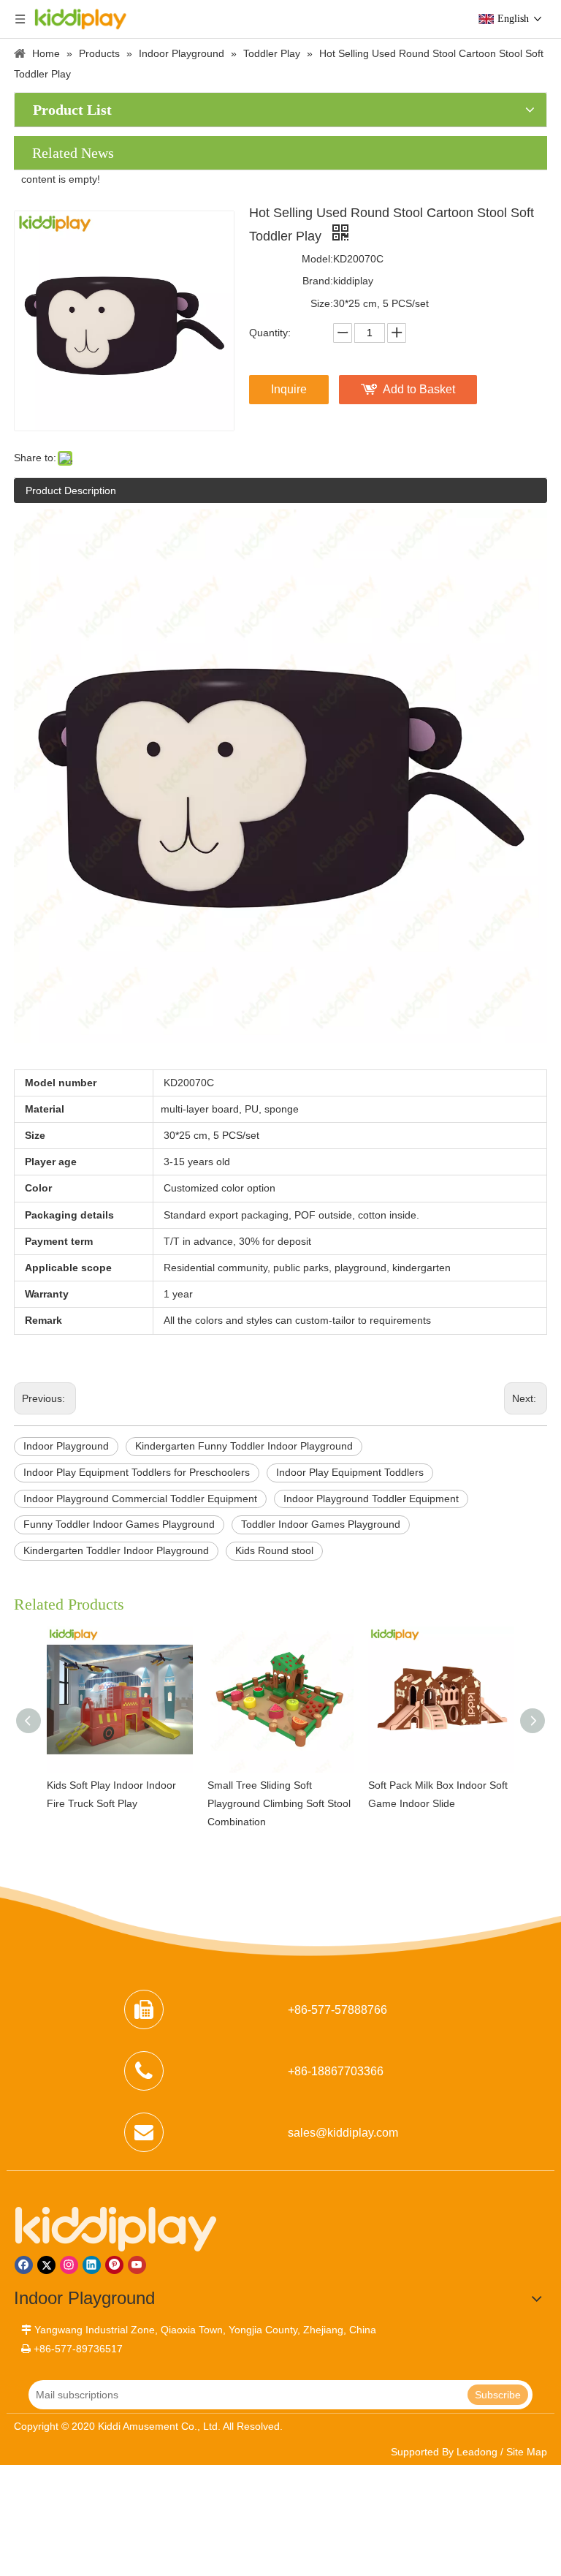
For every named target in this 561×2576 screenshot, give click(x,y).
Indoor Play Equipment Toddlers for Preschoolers (137, 1472)
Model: (317, 259)
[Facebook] (24, 2265)
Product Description (71, 490)
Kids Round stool (274, 1550)
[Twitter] (46, 2265)
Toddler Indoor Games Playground (321, 1524)
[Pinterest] (114, 2265)
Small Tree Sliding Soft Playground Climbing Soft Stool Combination (279, 1803)
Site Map (527, 2452)
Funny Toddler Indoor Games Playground (119, 1524)
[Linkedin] (92, 2265)
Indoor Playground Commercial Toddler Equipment (140, 1499)
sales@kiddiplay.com (343, 2133)
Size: (322, 303)
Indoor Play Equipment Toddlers (350, 1472)
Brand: (318, 281)
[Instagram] (69, 2265)
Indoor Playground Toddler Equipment (371, 1499)
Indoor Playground (66, 1446)
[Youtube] (137, 2265)
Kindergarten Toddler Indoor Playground (116, 1550)
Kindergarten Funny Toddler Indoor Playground (244, 1446)
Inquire (289, 389)
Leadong (477, 2452)
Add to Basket (419, 389)
